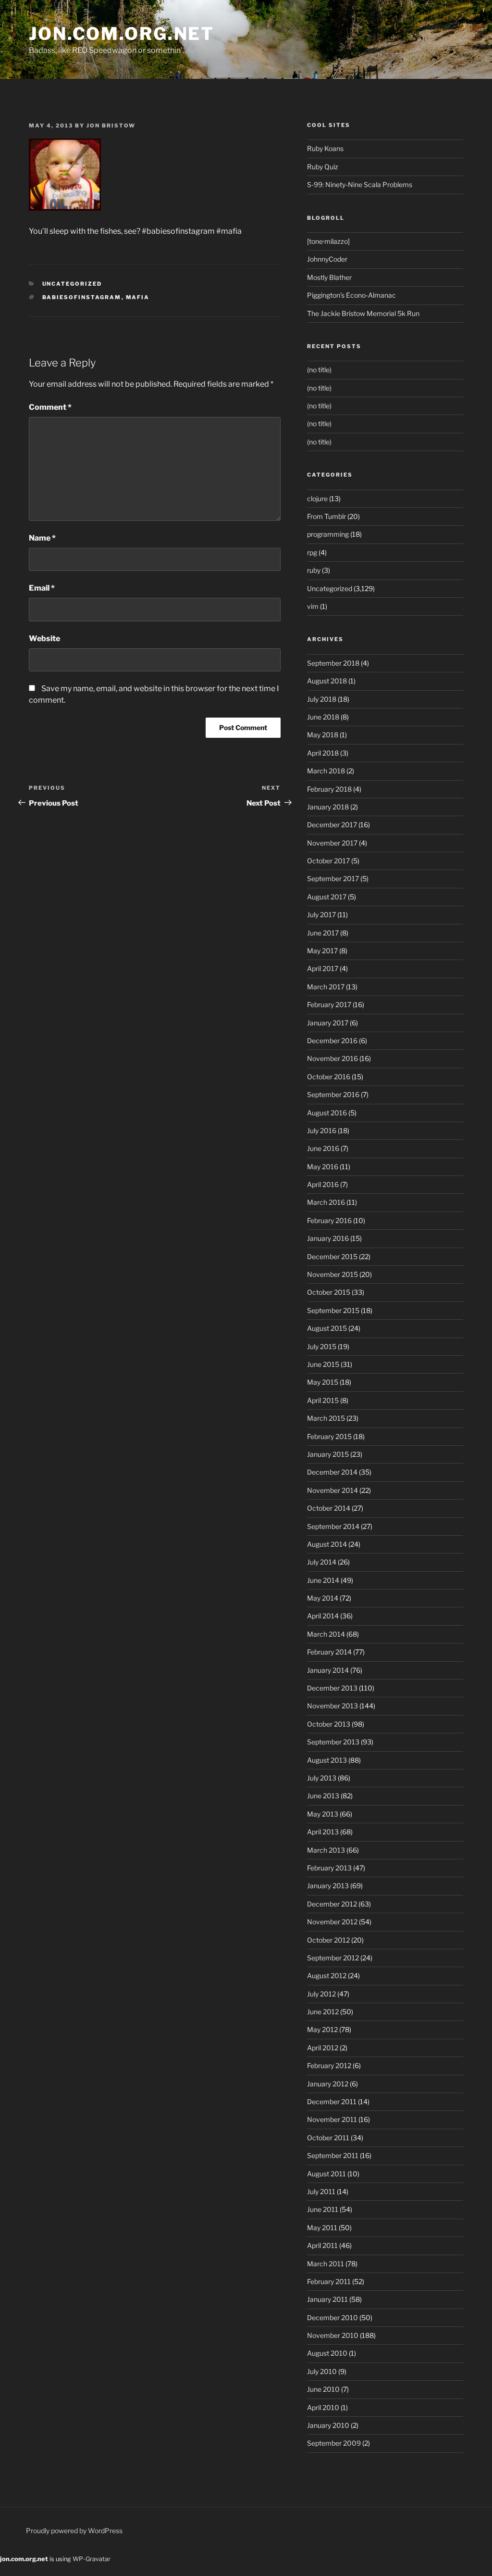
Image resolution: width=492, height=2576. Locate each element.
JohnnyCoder (327, 259)
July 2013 (322, 1778)
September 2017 (333, 878)
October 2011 (328, 2138)
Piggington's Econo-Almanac (351, 295)
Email (42, 588)
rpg (312, 552)
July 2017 (321, 915)
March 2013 (326, 1850)
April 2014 (323, 1616)
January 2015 (328, 1454)
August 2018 (327, 681)
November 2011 (332, 2119)
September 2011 (333, 2155)
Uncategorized (72, 284)
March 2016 (326, 1202)
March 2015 (326, 1418)
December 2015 (332, 1256)
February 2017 (329, 1004)
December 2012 (332, 1904)
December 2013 (332, 1688)
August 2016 (327, 1113)
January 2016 (328, 1238)
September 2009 (334, 2443)
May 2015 (323, 1382)
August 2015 (327, 1328)
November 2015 (332, 1274)
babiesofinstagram (82, 297)
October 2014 (329, 1508)
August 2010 (327, 2353)
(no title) (319, 370)
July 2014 (322, 1562)
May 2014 (323, 1598)
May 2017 (322, 951)
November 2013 (332, 1706)
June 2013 (323, 1796)
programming (328, 534)
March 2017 (326, 987)
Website (44, 638)
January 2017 (328, 1023)
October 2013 (329, 1724)
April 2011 (322, 2245)
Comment (50, 407)
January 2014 (328, 1670)
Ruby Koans (325, 148)
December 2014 (332, 1472)
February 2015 (329, 1436)
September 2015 (333, 1310)
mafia (138, 297)
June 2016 (323, 1148)
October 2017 (328, 861)
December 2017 (332, 825)
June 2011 (323, 2209)
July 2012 (321, 1994)
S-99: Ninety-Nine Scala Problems (360, 184)
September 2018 (333, 663)
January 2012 (328, 2084)
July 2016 (322, 1130)
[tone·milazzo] (328, 241)
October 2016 (329, 1077)
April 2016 (323, 1184)
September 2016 (333, 1094)
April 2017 (323, 968)
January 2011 (327, 2299)
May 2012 (322, 2029)
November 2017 (332, 843)
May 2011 (322, 2228)
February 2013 (329, 1868)
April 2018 (323, 753)
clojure (317, 499)
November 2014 (332, 1490)
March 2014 (326, 1634)
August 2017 (327, 897)
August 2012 (327, 1976)
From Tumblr (326, 516)
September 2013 (333, 1742)
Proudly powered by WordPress (74, 2531)
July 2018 (322, 699)
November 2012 (332, 1922)
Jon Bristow (111, 126)
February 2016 (329, 1220)
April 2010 (323, 2407)
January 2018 (328, 807)
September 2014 (333, 1526)
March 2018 (326, 771)
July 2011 (321, 2191)
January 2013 (328, 1886)
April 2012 (323, 2048)
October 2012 (328, 1940)
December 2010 (332, 2317)
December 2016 (332, 1041)
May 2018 (323, 735)
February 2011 (329, 2281)
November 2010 (333, 2335)
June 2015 (323, 1364)
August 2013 (327, 1760)
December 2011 (332, 2102)
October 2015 (329, 1292)
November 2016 (332, 1058)
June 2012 (323, 2012)
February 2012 (329, 2065)
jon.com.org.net (122, 34)
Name (42, 538)
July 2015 (322, 1346)
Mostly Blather (329, 277)
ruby (314, 570)
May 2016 (323, 1167)
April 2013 (323, 1832)
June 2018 (323, 717)
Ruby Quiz (323, 167)
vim (313, 606)
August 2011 (326, 2174)
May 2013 (323, 1814)
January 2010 (328, 2425)
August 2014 (327, 1544)
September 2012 (333, 1958)
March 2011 (326, 2264)
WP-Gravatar (92, 2559)
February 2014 (329, 1652)
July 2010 (322, 2371)
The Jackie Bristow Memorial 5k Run (363, 313)
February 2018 (329, 789)
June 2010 (323, 2389)
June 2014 (323, 1580)
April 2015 (323, 1400)
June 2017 (323, 933)
